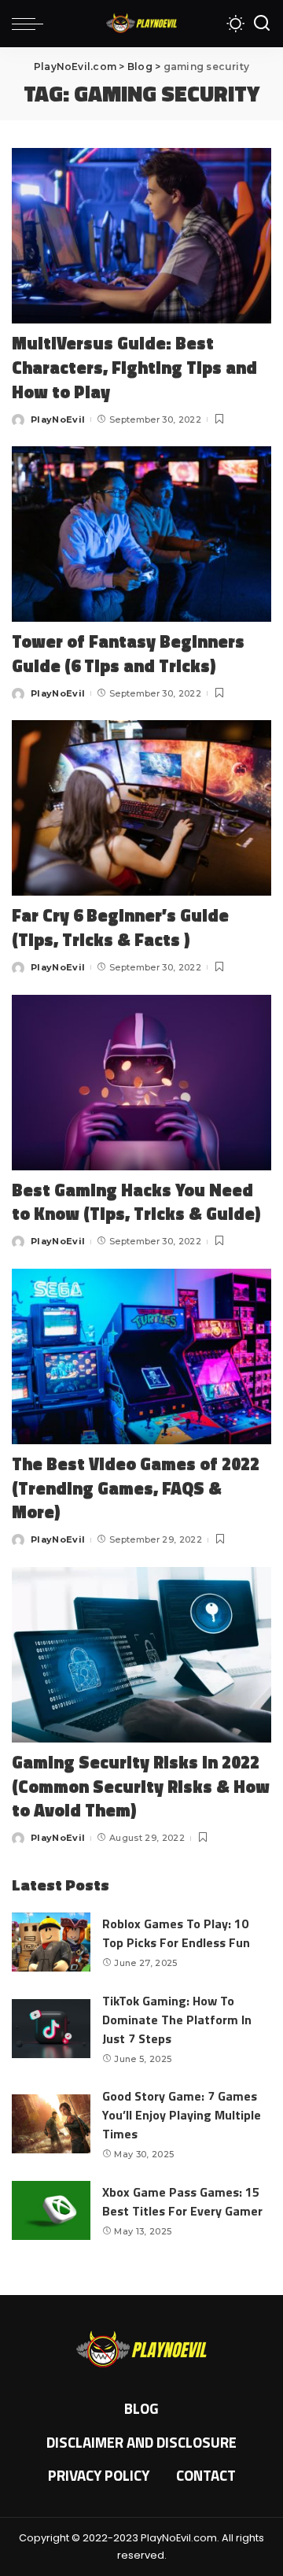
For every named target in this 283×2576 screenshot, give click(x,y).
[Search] (262, 24)
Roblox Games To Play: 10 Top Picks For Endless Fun (176, 1933)
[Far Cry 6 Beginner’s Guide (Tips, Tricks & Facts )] (141, 808)
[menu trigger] (31, 24)
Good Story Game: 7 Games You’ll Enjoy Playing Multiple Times (182, 2115)
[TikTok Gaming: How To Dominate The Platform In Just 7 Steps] (51, 2029)
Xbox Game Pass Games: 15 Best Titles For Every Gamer (182, 2201)
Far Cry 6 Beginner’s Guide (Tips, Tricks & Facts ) (120, 928)
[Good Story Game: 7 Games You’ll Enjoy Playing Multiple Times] (51, 2124)
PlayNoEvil (58, 419)
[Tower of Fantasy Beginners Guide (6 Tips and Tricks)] (141, 534)
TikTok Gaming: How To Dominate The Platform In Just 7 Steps (177, 2020)
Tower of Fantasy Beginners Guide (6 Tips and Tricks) (128, 654)
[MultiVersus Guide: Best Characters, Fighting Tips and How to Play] (141, 236)
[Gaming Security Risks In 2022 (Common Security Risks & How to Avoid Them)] (141, 1655)
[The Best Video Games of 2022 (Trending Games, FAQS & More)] (141, 1356)
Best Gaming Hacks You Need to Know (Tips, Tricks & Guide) (136, 1202)
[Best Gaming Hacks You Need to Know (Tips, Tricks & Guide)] (141, 1083)
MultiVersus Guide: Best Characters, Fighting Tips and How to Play (134, 368)
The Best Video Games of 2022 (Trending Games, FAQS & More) (136, 1488)
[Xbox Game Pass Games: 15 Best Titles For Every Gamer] (51, 2210)
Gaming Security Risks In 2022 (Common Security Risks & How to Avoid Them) (141, 1787)
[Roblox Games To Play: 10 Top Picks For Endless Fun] (51, 1942)
